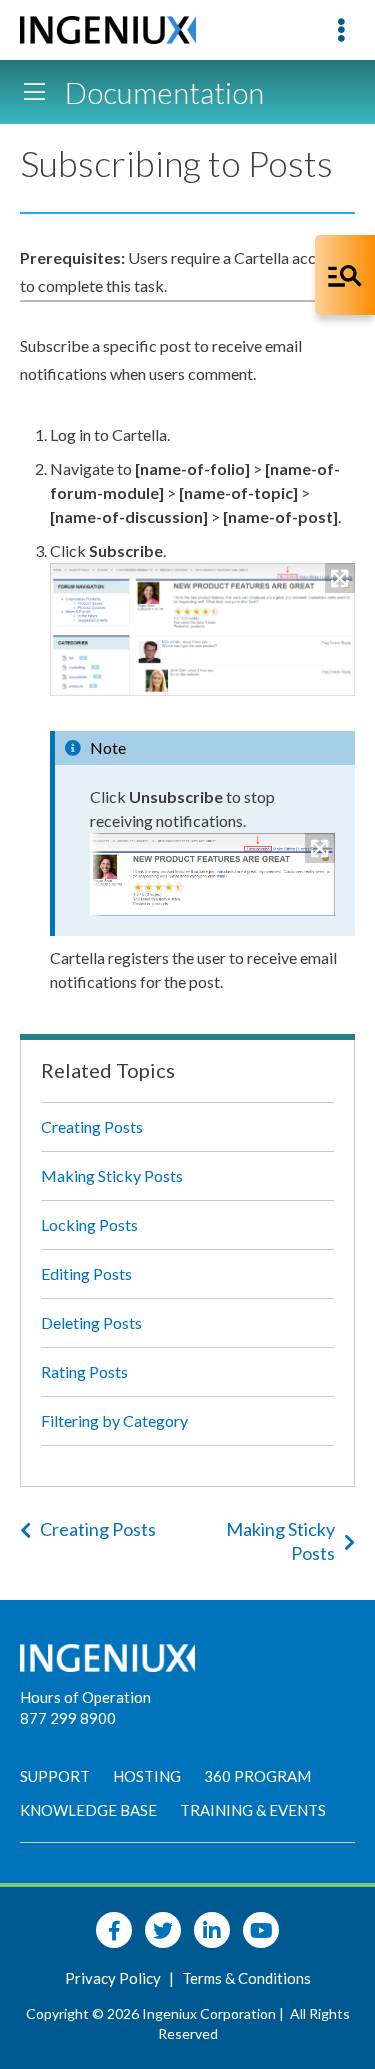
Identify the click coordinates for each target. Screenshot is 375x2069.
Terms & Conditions (246, 1978)
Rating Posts (84, 1371)
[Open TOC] (34, 92)
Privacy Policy (114, 1978)
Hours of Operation (85, 1697)
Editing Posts (86, 1273)
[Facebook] (114, 1930)
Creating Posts (92, 1126)
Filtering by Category (114, 1420)
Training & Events (253, 1810)
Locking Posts (89, 1224)
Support (55, 1776)
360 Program (257, 1776)
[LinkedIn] (212, 1930)
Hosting (147, 1776)
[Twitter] (163, 1930)
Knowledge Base (88, 1810)
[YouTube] (261, 1930)
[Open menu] (341, 30)
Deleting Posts (91, 1322)
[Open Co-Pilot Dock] (345, 275)
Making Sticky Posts (112, 1175)
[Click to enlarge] (202, 629)
